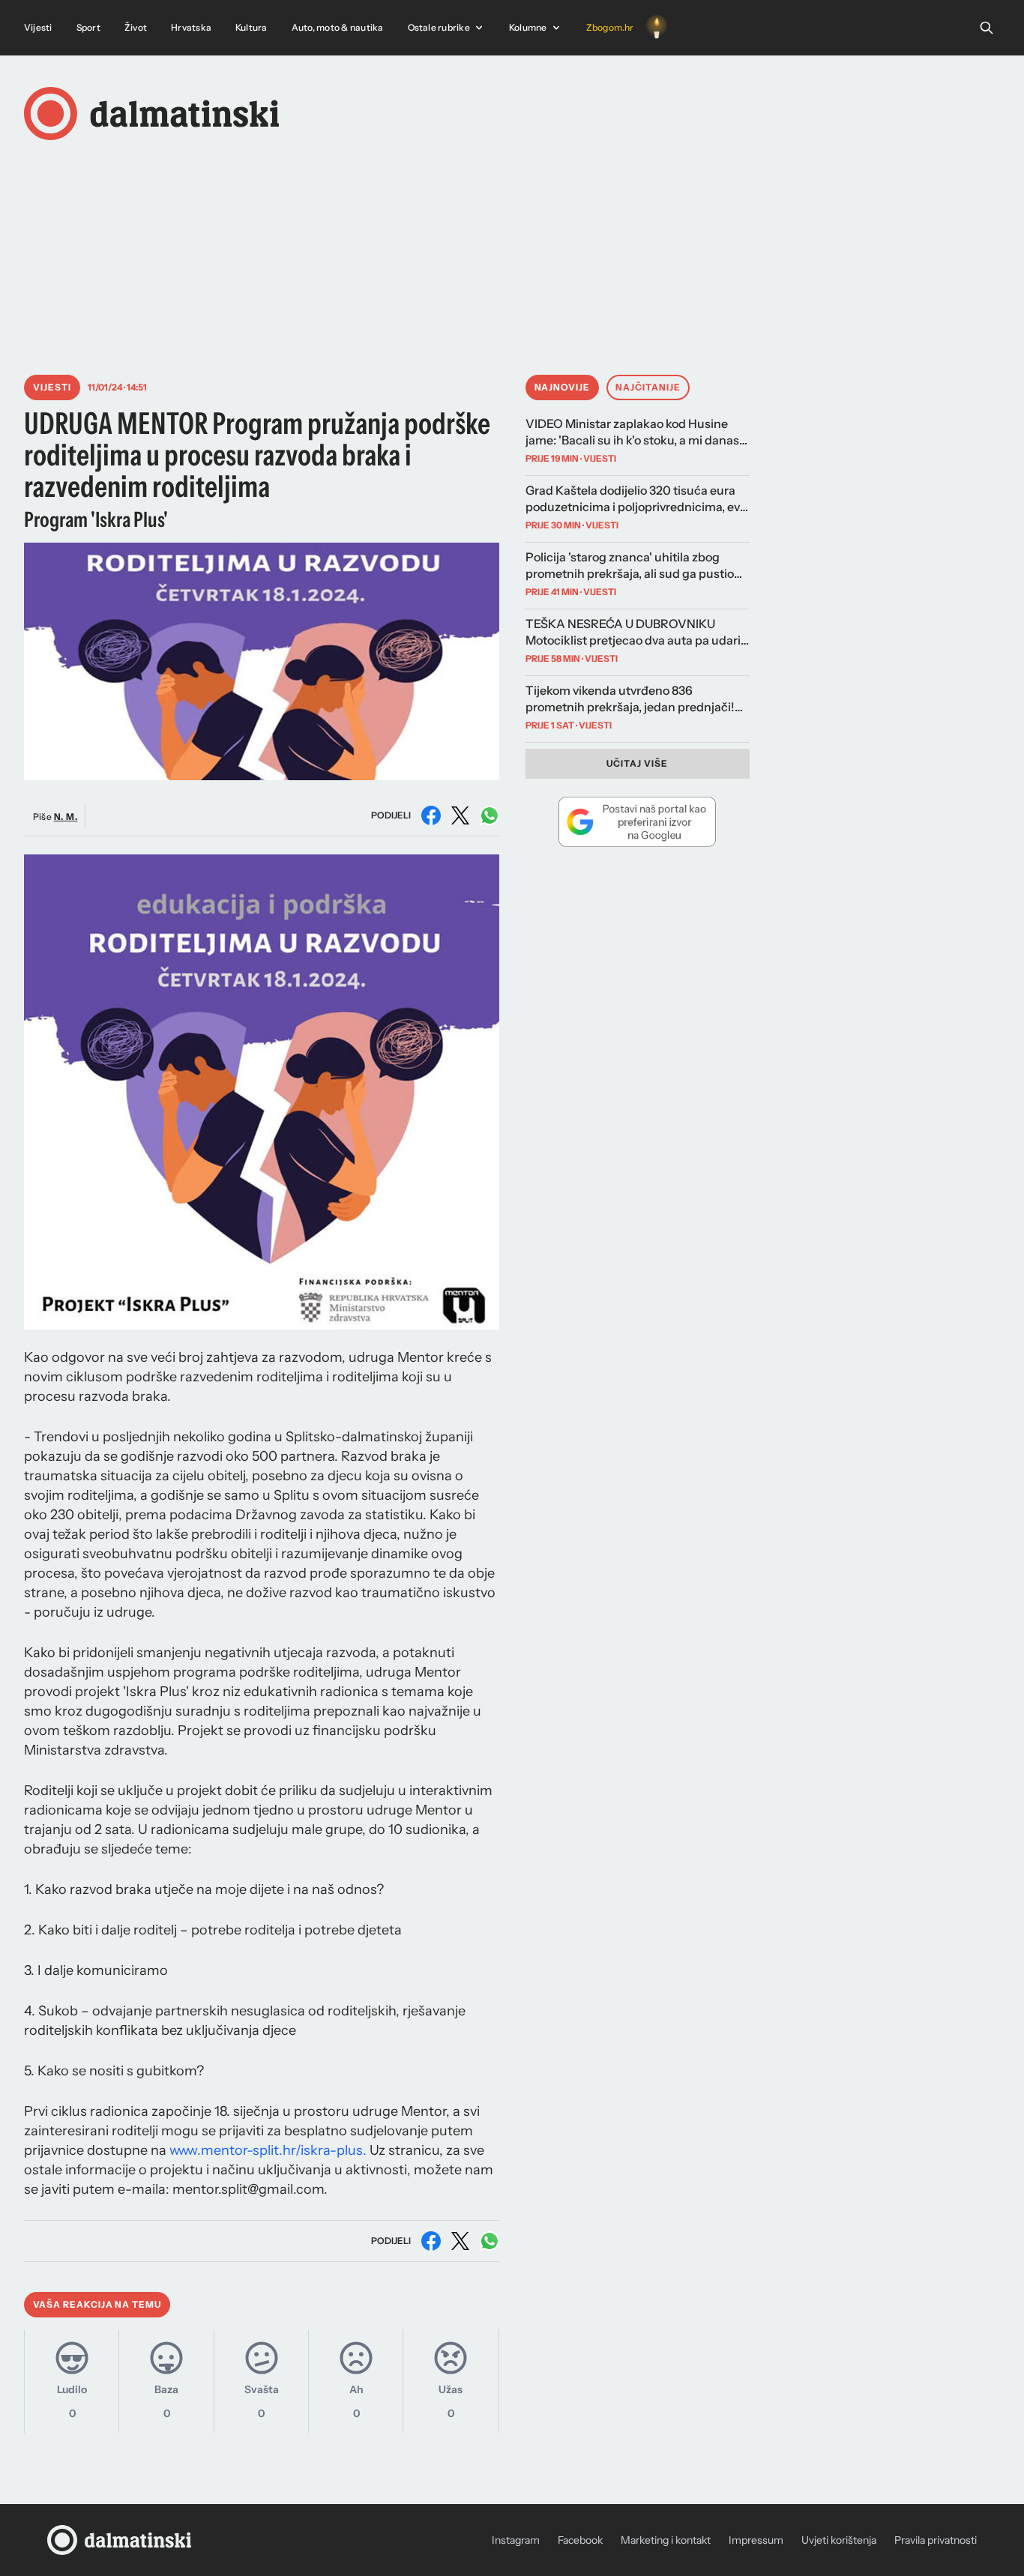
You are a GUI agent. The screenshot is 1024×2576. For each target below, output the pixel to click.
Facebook (580, 2540)
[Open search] (987, 28)
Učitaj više (637, 763)
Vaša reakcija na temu (97, 2304)
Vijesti (38, 27)
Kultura (252, 27)
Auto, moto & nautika (338, 27)
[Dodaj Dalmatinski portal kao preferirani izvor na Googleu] (638, 821)
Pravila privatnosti (936, 2540)
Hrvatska (191, 27)
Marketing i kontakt (666, 2540)
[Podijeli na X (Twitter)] (460, 815)
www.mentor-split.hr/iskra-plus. (268, 2150)
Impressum (756, 2540)
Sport (88, 27)
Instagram (516, 2540)
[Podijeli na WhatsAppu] (490, 815)
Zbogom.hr (610, 27)
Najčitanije (648, 387)
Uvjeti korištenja (839, 2540)
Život (136, 27)
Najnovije (563, 387)
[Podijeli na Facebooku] (431, 815)
